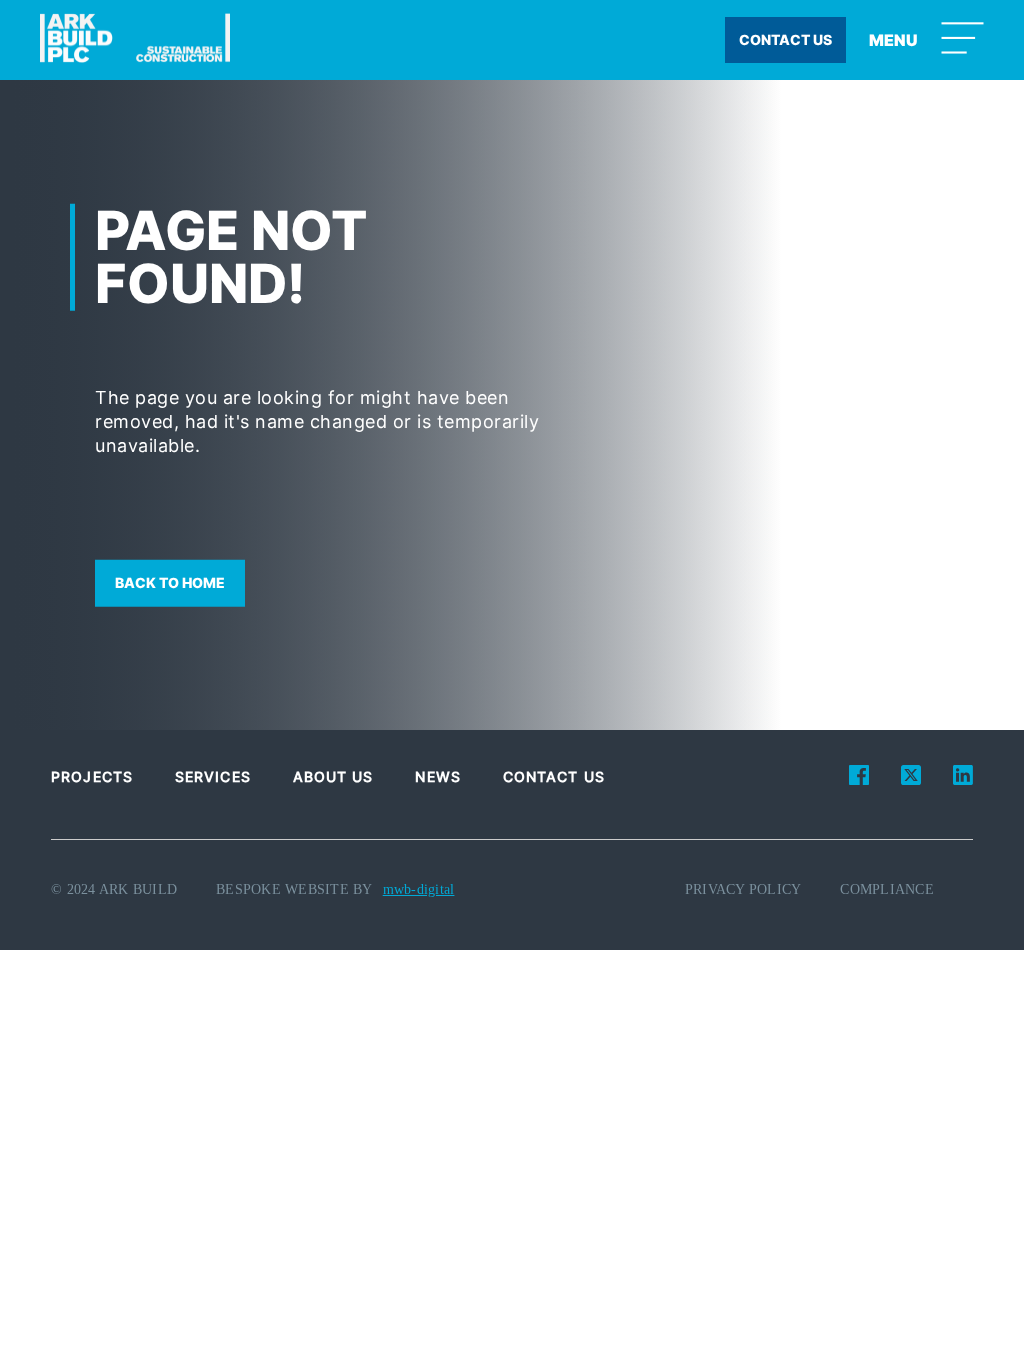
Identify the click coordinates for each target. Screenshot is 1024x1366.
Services (213, 776)
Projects (92, 776)
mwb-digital (419, 889)
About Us (333, 776)
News (437, 776)
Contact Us (554, 776)
